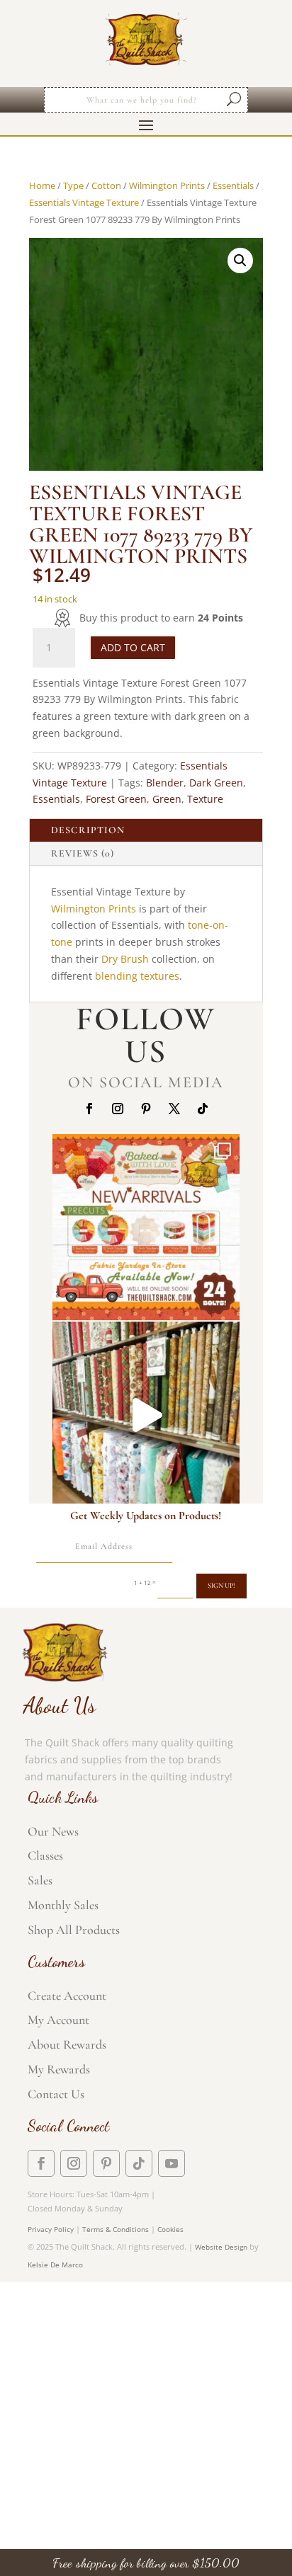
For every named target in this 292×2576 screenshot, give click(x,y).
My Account (58, 2020)
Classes (45, 1855)
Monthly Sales (63, 1905)
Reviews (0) (83, 853)
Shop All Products (74, 1930)
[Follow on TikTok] (203, 1109)
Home (42, 185)
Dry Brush (125, 959)
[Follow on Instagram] (118, 1109)
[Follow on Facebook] (89, 1109)
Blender (165, 783)
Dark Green (216, 783)
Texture (205, 799)
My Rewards (59, 2069)
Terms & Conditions (116, 2229)
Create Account (67, 1996)
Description (88, 830)
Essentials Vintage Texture (84, 202)
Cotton (106, 185)
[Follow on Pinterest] (146, 1109)
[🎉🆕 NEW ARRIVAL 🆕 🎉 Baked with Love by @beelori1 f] (146, 1227)
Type (73, 185)
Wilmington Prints (167, 185)
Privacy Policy (51, 2229)
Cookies (170, 2229)
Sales (40, 1880)
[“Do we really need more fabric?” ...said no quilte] (146, 1415)
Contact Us (56, 2094)
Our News (53, 1831)
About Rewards (67, 2044)
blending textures (137, 976)
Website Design (221, 2247)
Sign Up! (221, 1586)
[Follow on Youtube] (172, 2163)
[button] (240, 261)
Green (167, 799)
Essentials (233, 185)
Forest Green (116, 799)
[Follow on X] (174, 1109)
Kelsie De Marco (55, 2265)
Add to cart (133, 647)
